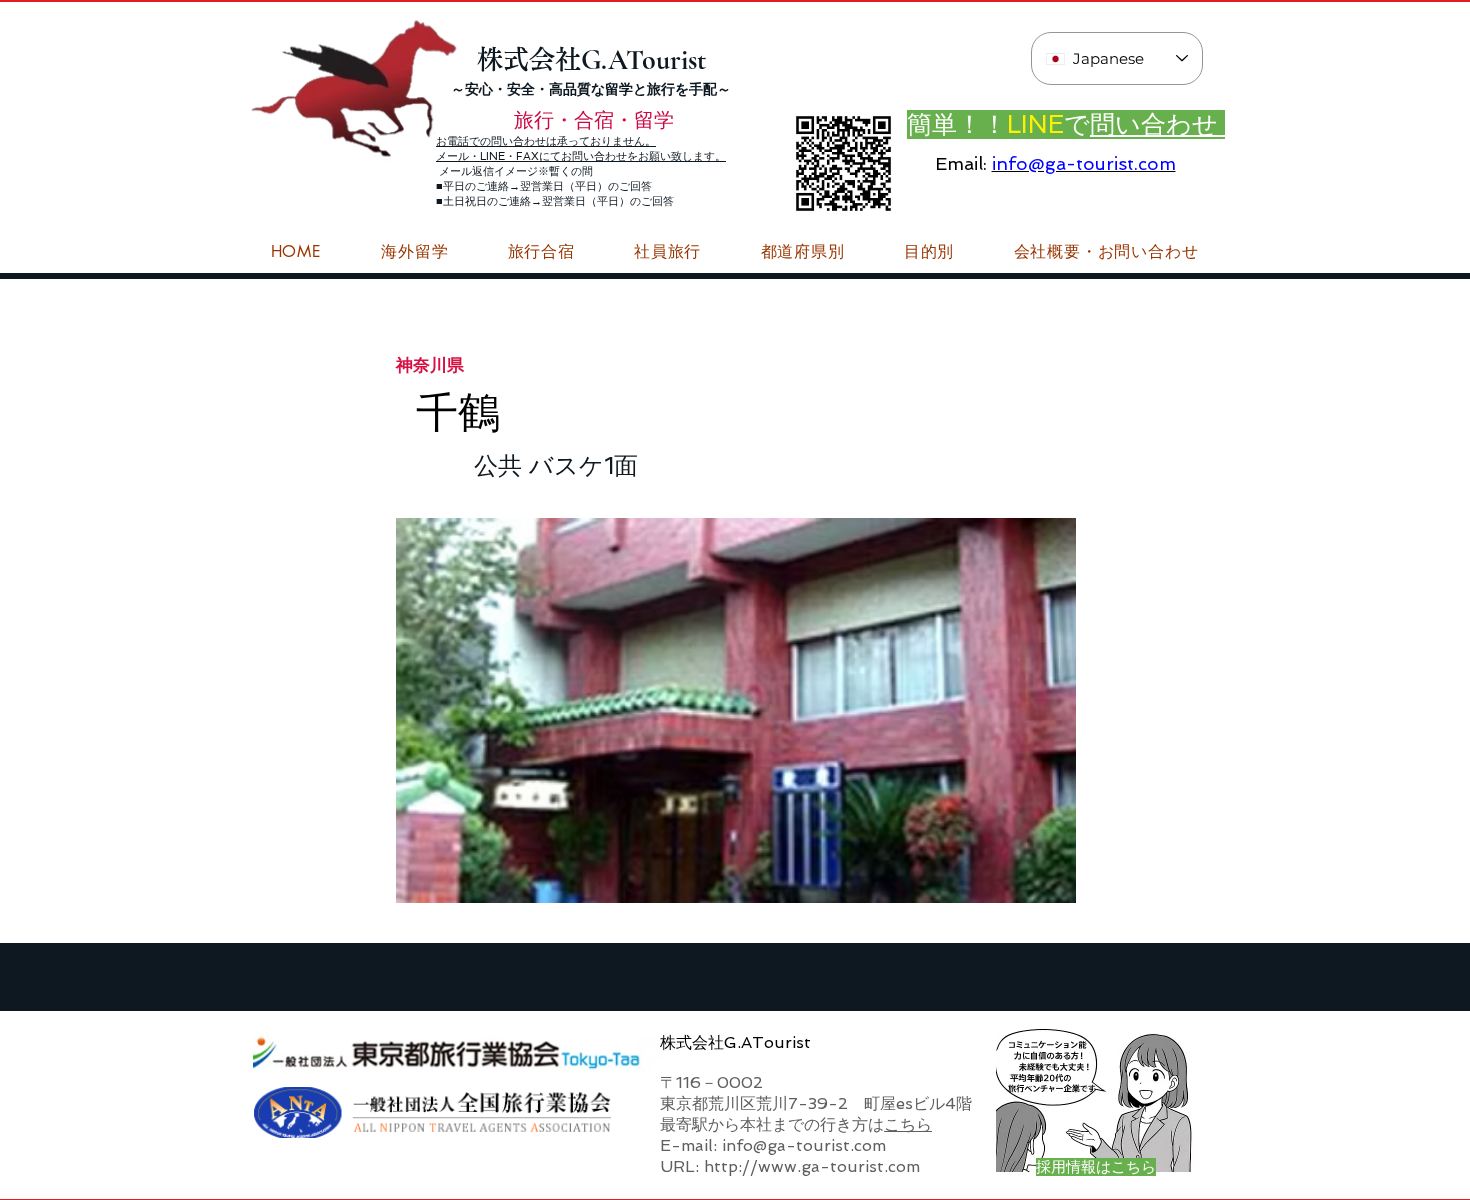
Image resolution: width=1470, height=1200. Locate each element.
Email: (961, 163)
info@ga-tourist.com (1084, 163)
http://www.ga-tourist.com (812, 1166)
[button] (1106, 252)
